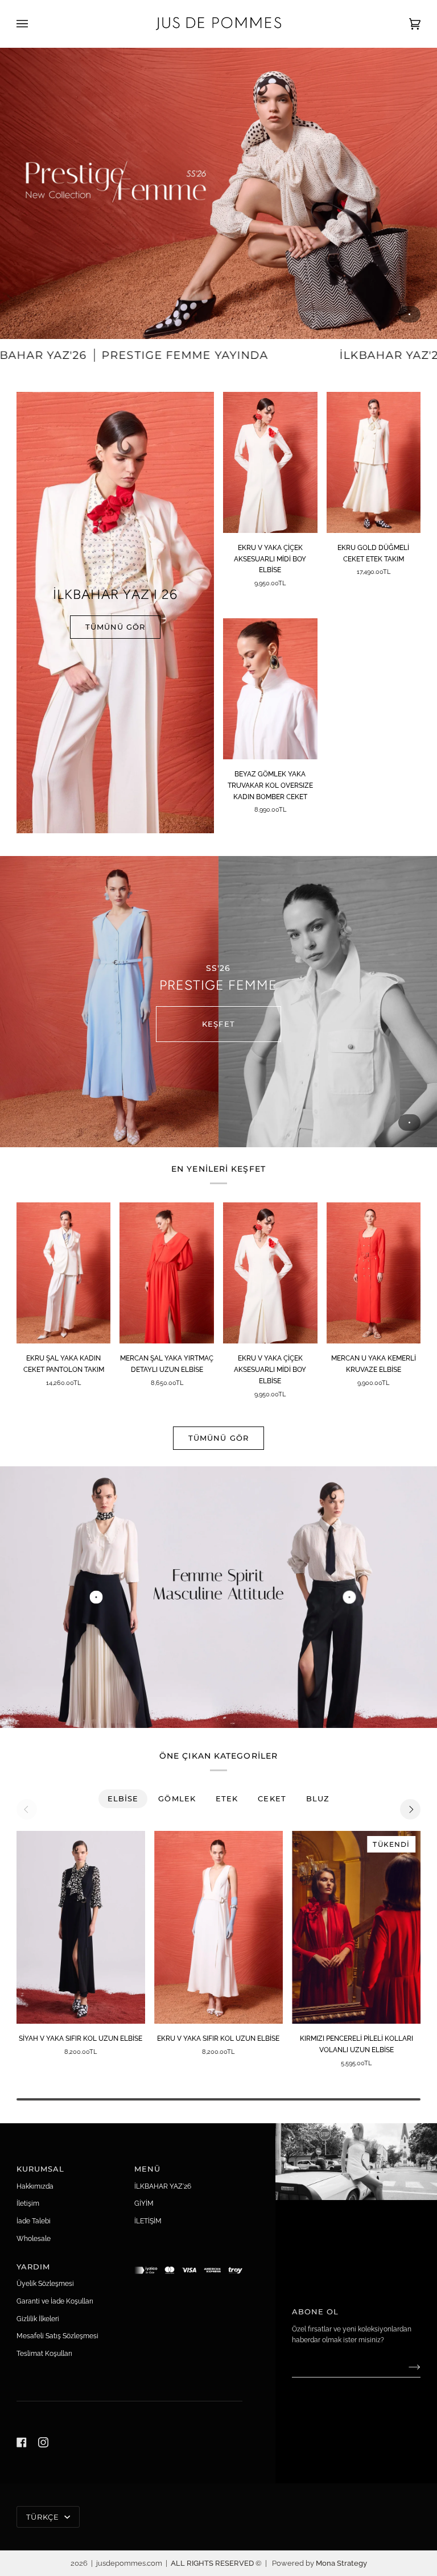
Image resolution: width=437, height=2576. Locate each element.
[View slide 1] (218, 193)
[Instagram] (43, 2442)
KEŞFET (218, 1024)
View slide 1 (409, 314)
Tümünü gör (218, 1438)
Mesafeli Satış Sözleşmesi (57, 2336)
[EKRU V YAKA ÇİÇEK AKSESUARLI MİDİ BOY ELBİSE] (270, 462)
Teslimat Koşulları (44, 2353)
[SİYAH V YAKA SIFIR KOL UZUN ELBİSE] (81, 1927)
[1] (350, 1597)
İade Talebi (34, 2221)
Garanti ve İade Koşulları (55, 2301)
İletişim (28, 2203)
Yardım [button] (34, 2267)
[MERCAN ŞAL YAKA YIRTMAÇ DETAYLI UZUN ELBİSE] (167, 1273)
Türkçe (44, 2517)
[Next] (410, 1809)
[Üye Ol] (405, 2367)
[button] (189, 2264)
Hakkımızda (35, 2186)
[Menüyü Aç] (34, 24)
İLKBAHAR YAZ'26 (163, 2186)
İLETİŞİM (148, 2221)
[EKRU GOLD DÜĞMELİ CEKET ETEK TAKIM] (374, 462)
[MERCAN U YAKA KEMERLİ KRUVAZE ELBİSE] (374, 1273)
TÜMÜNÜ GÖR (115, 627)
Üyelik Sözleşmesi (45, 2283)
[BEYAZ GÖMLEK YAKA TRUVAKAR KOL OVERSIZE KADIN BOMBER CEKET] (270, 689)
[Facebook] (22, 2442)
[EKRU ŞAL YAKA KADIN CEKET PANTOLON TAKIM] (64, 1273)
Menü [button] (147, 2169)
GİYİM (144, 2203)
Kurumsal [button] (41, 2169)
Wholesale (34, 2238)
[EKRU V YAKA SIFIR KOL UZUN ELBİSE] (218, 1927)
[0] (96, 1597)
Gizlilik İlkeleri (38, 2319)
